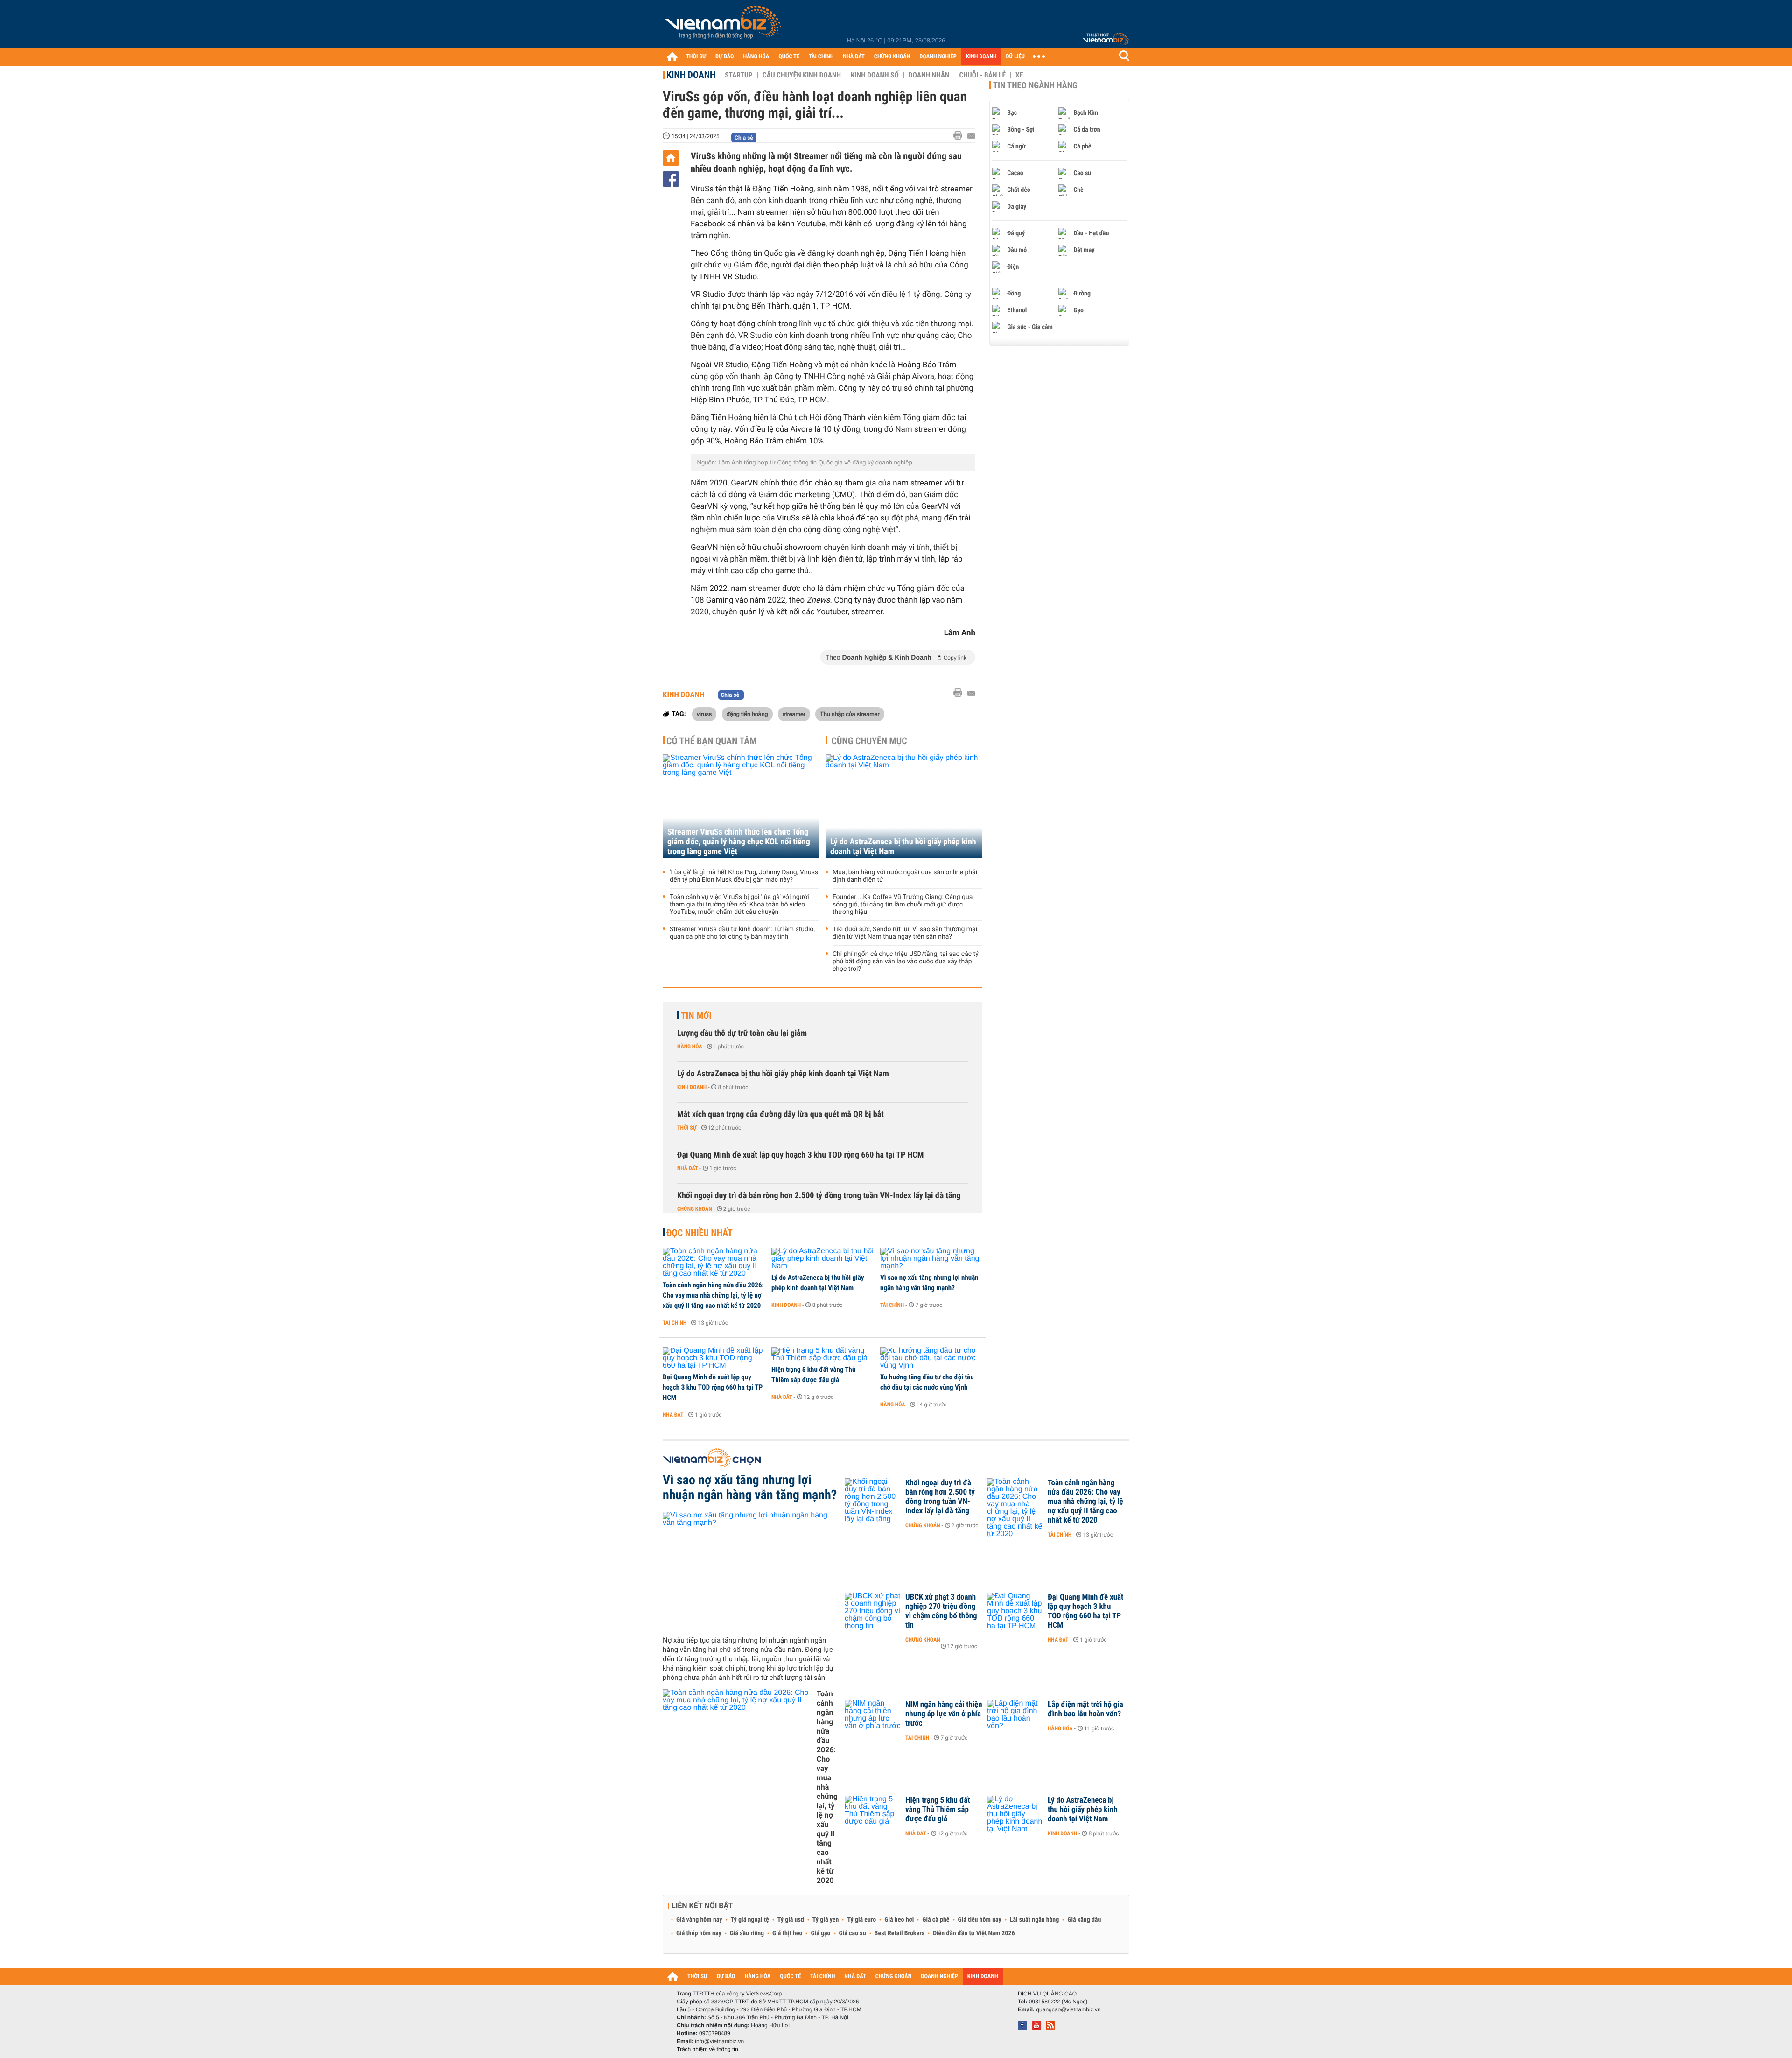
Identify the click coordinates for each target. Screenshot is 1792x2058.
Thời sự (687, 1128)
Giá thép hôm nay (699, 1933)
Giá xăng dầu (1084, 1920)
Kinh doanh (691, 75)
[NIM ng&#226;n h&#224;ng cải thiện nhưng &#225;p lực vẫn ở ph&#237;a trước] (873, 1719)
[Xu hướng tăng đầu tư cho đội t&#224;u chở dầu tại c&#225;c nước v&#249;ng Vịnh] (931, 1358)
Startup (738, 75)
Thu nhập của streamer (850, 714)
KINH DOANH (981, 57)
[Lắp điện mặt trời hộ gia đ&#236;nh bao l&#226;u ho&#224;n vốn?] (1015, 1719)
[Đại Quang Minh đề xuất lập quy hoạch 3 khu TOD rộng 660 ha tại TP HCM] (714, 1358)
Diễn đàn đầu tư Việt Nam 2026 (974, 1933)
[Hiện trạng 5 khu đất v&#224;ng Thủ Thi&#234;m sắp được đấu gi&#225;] (822, 1355)
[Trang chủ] (672, 56)
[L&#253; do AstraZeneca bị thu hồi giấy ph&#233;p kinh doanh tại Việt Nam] (822, 1259)
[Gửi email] (971, 136)
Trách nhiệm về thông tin (707, 2049)
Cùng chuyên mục (869, 741)
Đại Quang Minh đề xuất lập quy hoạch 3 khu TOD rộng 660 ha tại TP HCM (800, 1155)
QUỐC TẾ (789, 57)
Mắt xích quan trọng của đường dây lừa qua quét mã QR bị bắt (780, 1114)
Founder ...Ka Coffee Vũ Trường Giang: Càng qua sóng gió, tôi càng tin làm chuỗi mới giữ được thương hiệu (903, 905)
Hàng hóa (689, 1047)
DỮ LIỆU (1015, 57)
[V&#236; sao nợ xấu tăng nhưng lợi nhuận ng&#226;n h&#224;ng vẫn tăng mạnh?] (931, 1259)
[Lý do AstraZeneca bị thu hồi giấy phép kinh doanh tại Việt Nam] (904, 806)
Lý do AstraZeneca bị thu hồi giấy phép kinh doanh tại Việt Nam (903, 847)
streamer (794, 714)
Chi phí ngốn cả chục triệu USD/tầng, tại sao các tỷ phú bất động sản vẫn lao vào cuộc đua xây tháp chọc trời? (906, 962)
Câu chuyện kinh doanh (802, 75)
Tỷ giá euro (861, 1920)
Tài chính (675, 1323)
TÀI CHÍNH (821, 57)
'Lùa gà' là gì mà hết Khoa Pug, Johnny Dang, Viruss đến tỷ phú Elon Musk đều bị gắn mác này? (744, 876)
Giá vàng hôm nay (699, 1920)
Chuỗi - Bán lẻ (982, 75)
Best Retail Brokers (900, 1933)
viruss (704, 714)
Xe (1019, 75)
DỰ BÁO (725, 57)
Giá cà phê (936, 1920)
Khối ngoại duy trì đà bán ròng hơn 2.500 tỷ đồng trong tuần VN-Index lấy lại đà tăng (819, 1196)
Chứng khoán (695, 1209)
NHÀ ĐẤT (854, 57)
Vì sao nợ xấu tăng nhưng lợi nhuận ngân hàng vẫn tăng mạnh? (929, 1283)
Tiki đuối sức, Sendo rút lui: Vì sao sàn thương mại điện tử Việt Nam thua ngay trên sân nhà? (905, 933)
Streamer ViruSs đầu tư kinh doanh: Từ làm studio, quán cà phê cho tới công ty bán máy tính (742, 933)
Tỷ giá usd (791, 1920)
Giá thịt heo (787, 1933)
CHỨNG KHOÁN (892, 57)
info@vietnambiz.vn (719, 2041)
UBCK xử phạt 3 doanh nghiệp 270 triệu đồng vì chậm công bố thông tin (941, 1611)
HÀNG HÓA (756, 57)
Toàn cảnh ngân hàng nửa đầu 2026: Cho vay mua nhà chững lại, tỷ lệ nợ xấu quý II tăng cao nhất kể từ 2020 (713, 1295)
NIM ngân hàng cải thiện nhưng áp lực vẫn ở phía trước (944, 1714)
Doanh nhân (929, 75)
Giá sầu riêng (747, 1933)
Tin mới (696, 1016)
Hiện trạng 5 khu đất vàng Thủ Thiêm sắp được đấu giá (813, 1375)
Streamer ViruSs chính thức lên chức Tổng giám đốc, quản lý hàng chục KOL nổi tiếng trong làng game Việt (739, 842)
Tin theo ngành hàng (1035, 85)
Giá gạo (820, 1933)
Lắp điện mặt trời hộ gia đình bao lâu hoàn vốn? (1085, 1709)
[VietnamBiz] (725, 25)
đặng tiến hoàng (747, 714)
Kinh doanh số (875, 75)
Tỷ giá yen (826, 1920)
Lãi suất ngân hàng (1034, 1920)
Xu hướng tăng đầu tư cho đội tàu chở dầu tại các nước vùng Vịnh (927, 1382)
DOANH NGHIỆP (938, 57)
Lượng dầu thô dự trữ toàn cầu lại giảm (742, 1033)
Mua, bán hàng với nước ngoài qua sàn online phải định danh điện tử (905, 876)
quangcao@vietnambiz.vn (1068, 2009)
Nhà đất (688, 1168)
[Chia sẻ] (671, 179)
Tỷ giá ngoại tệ (750, 1920)
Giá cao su (853, 1933)
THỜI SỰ (696, 57)
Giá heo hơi (899, 1920)
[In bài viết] (960, 136)
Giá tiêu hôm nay (980, 1920)
